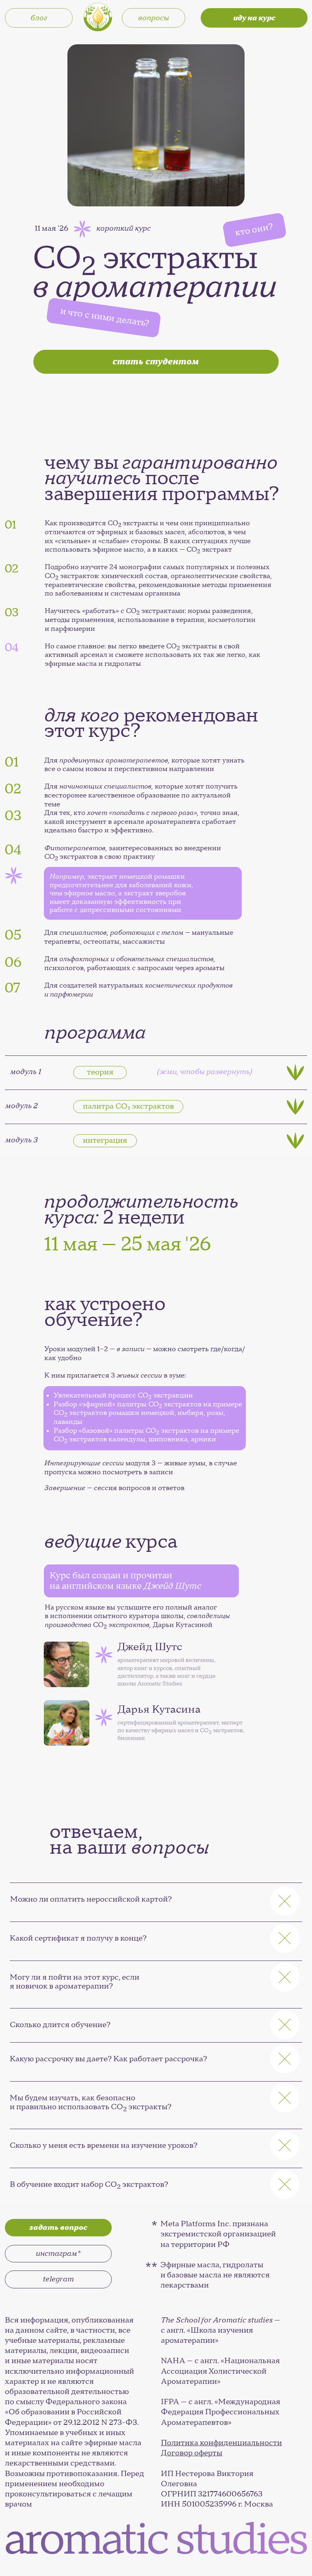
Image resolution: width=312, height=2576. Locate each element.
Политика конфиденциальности (221, 2443)
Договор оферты (192, 2453)
